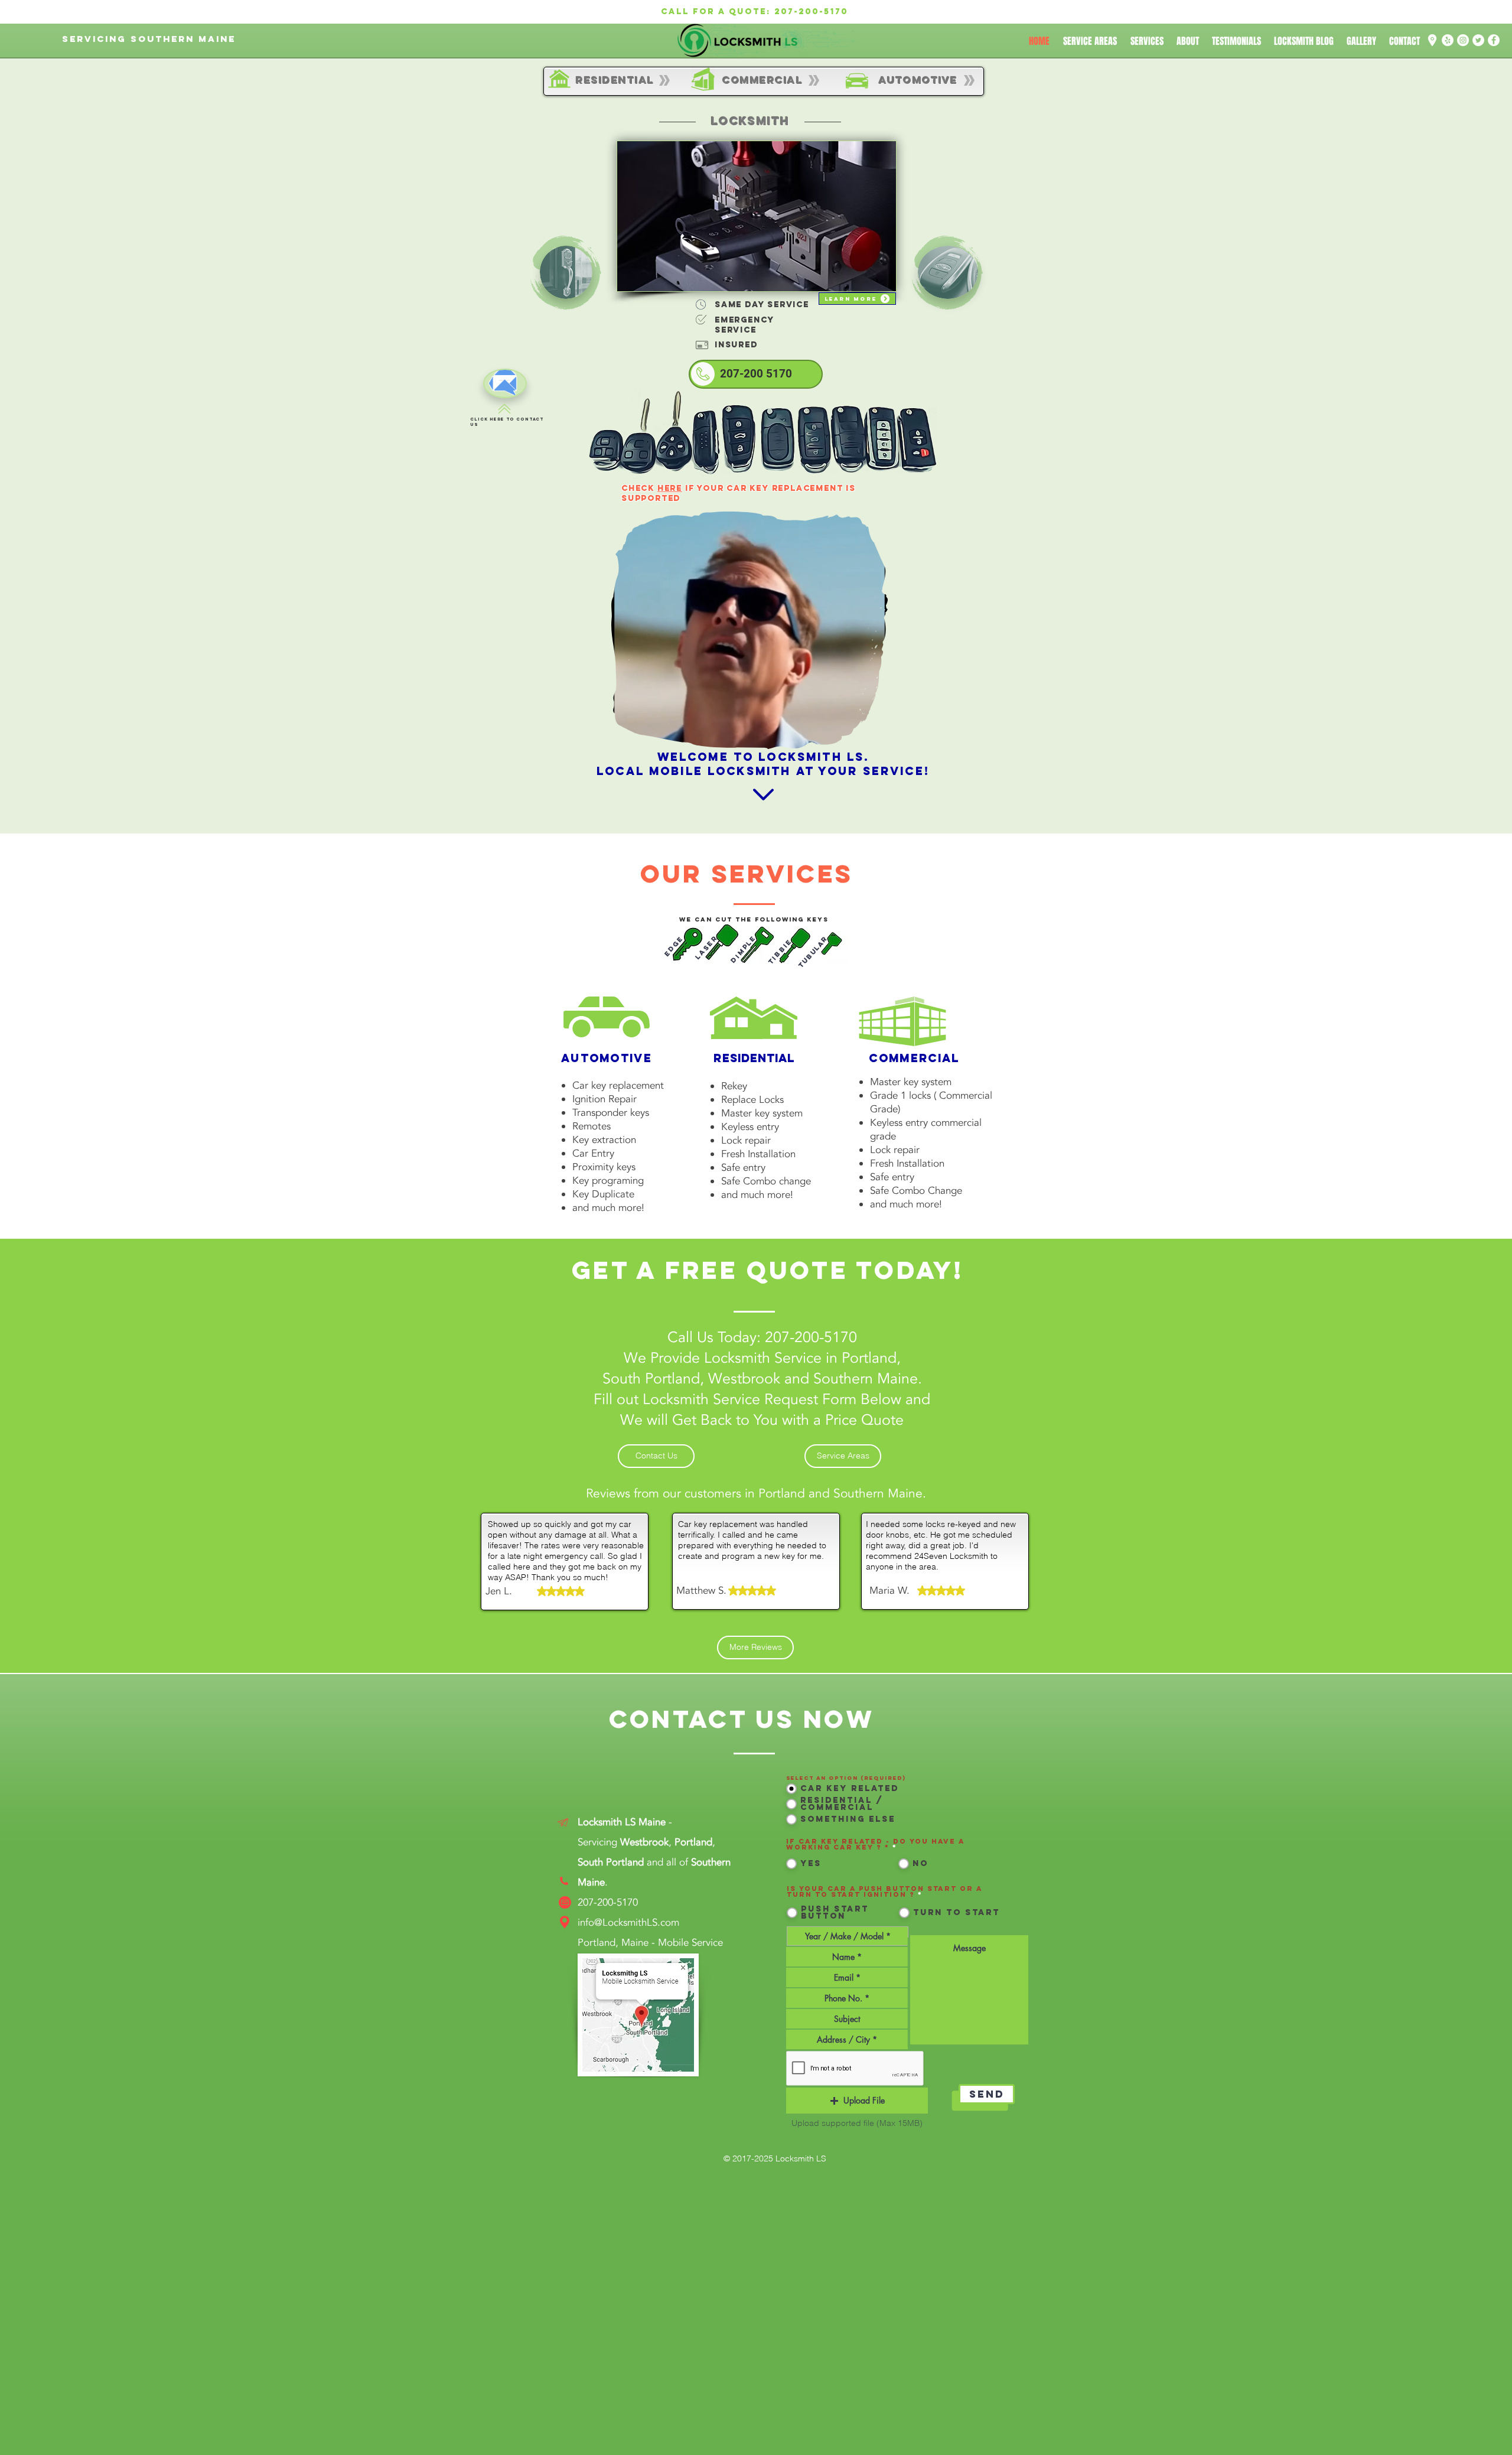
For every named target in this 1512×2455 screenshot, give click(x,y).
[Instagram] (1463, 40)
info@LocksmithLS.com (628, 1922)
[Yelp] (1448, 40)
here (670, 488)
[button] (873, 736)
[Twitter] (1478, 40)
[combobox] (847, 2039)
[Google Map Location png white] (1432, 40)
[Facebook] (1494, 40)
